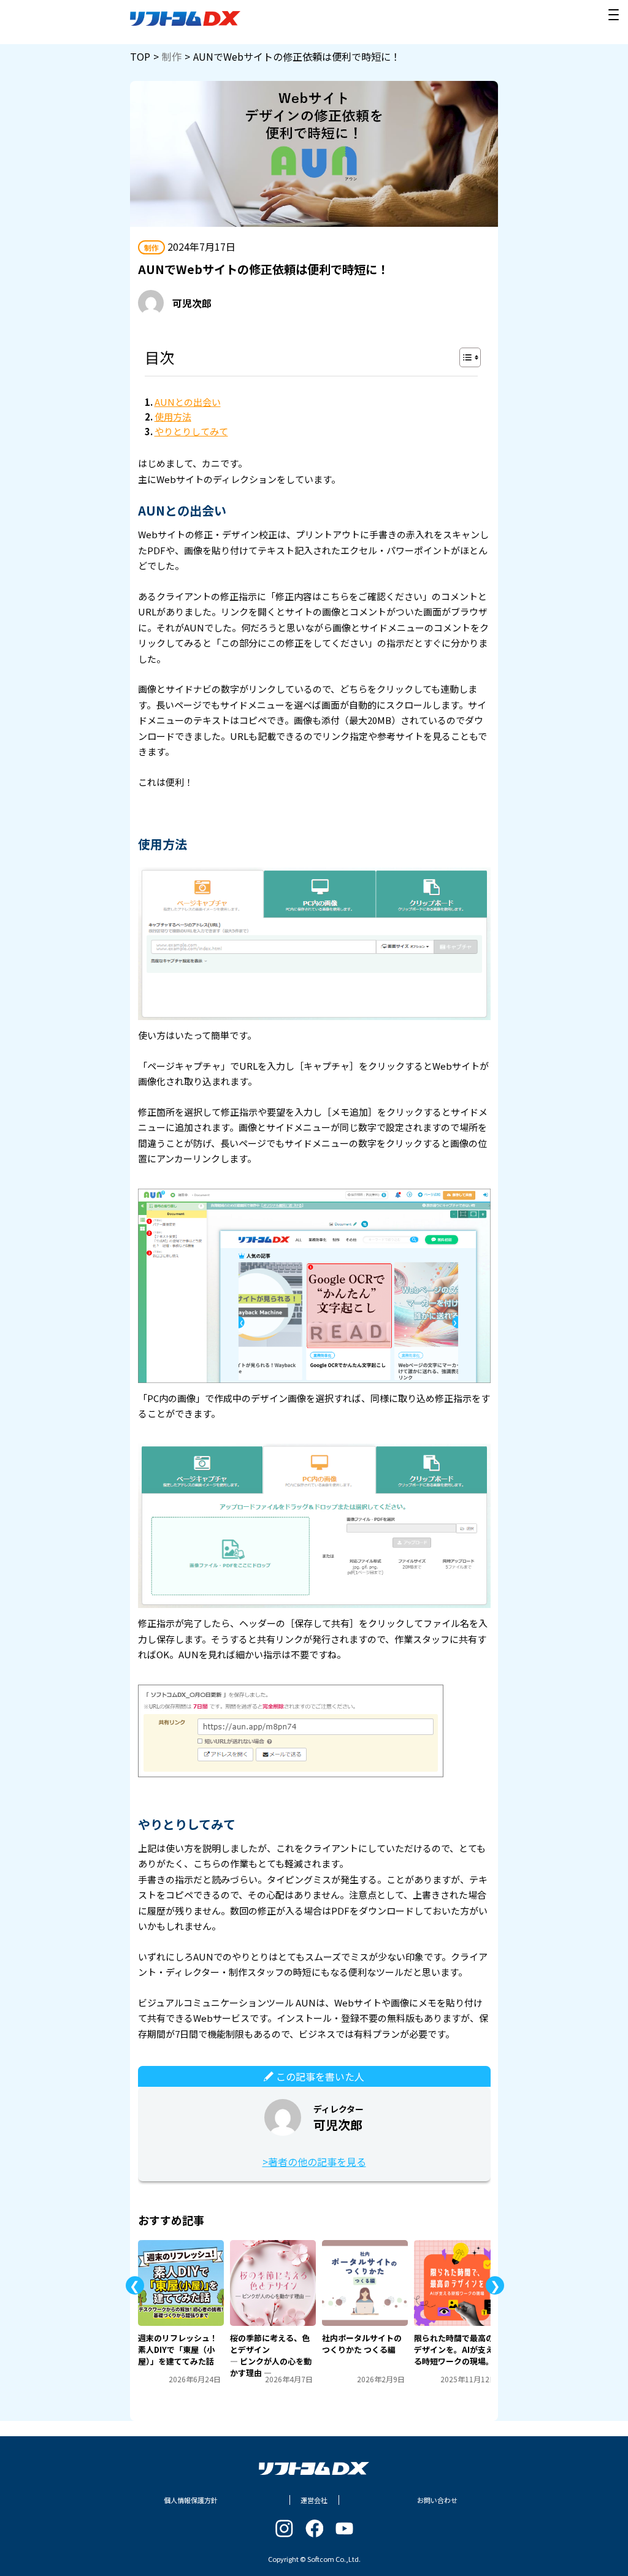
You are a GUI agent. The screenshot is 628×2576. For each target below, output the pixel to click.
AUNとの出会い (188, 402)
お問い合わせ (437, 2500)
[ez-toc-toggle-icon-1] (464, 357)
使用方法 (173, 417)
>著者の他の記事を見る (314, 2162)
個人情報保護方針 (191, 2500)
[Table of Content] (470, 357)
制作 (172, 56)
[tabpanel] (181, 2312)
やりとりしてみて (191, 431)
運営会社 (314, 2500)
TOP (140, 56)
